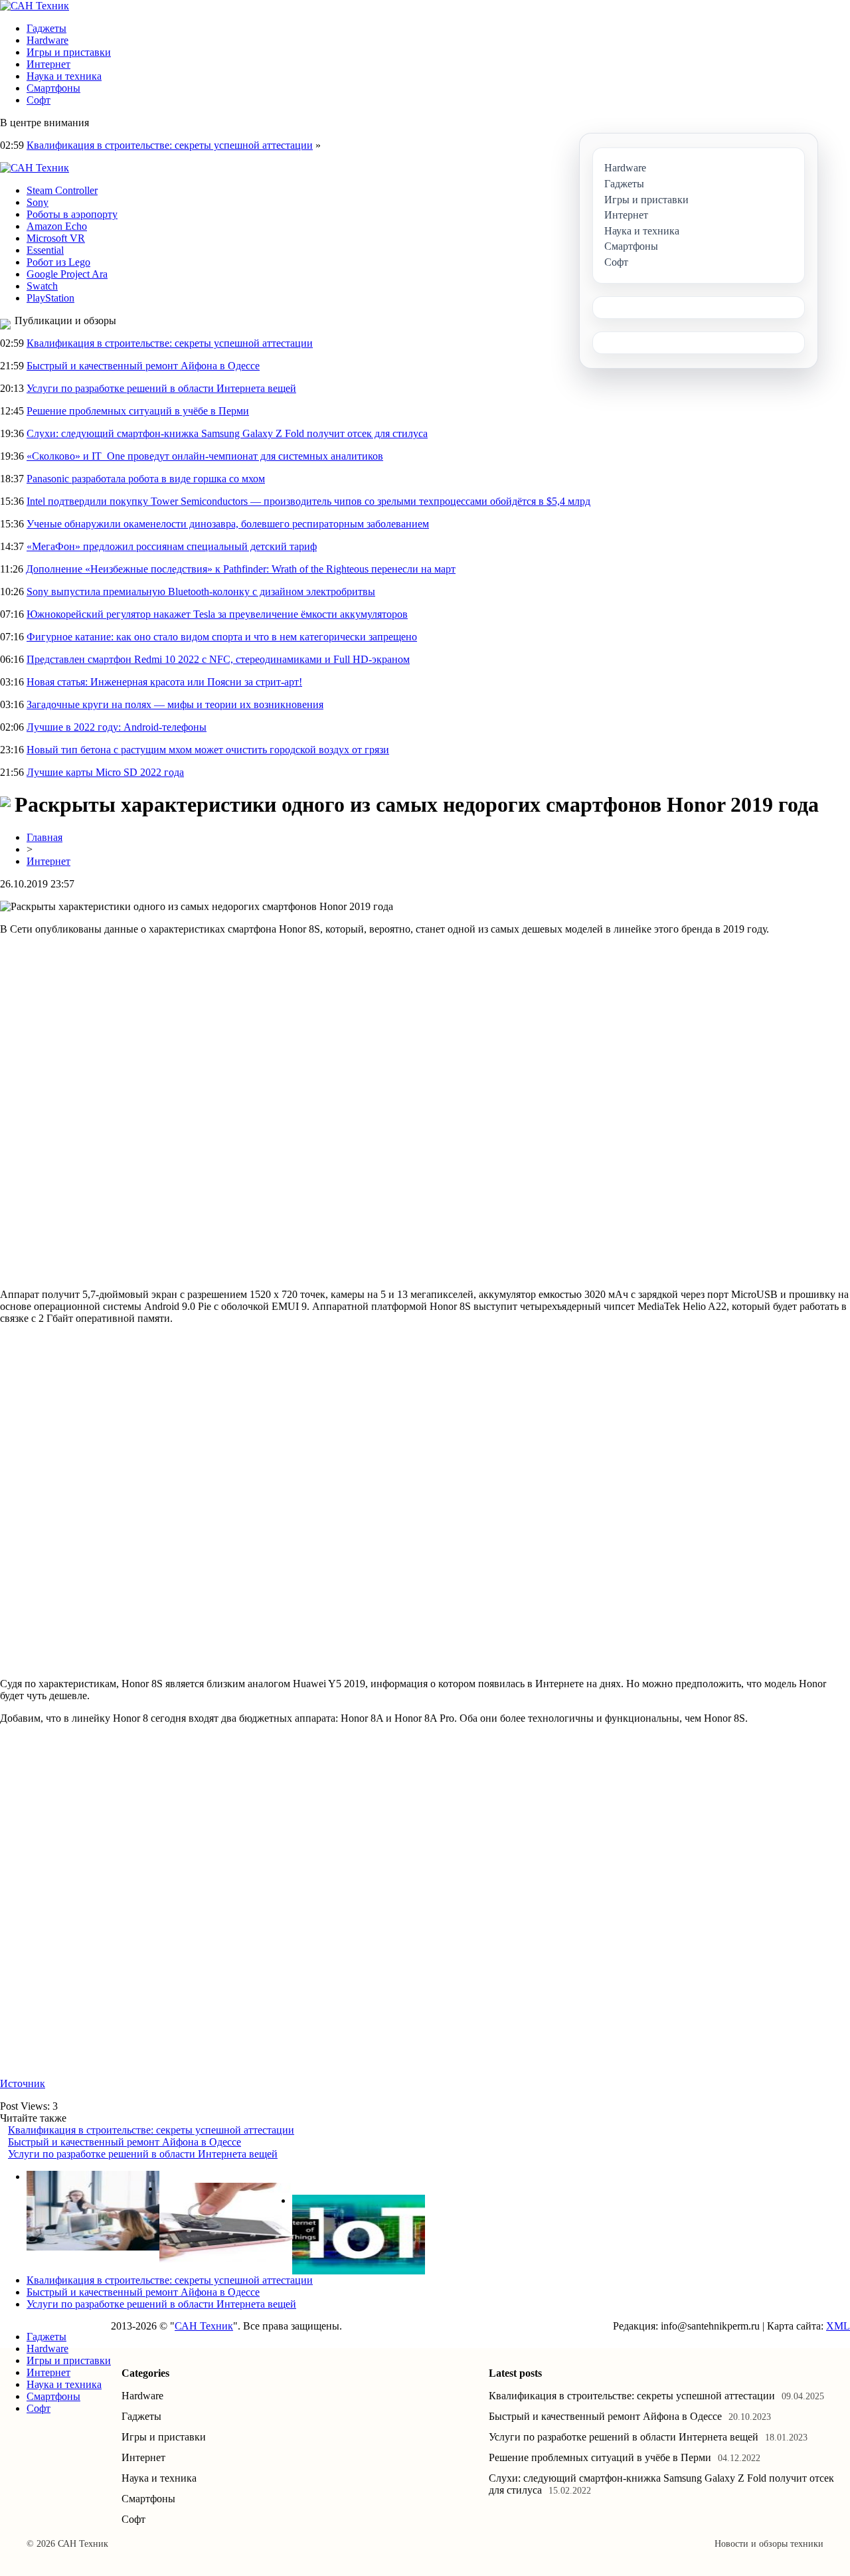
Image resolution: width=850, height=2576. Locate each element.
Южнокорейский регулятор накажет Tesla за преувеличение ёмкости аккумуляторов (217, 614)
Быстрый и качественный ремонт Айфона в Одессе (143, 366)
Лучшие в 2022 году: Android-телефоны (117, 727)
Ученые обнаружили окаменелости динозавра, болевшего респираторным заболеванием (228, 524)
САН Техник (204, 2326)
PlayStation (50, 298)
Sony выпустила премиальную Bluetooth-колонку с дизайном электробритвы (201, 592)
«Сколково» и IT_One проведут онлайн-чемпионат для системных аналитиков (205, 456)
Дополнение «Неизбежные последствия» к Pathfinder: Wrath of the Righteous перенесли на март (241, 569)
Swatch (42, 286)
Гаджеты (46, 28)
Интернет (48, 64)
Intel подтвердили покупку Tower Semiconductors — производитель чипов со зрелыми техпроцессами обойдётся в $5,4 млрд (308, 501)
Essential (45, 250)
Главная (44, 837)
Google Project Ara (67, 274)
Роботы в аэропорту (72, 214)
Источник (23, 2083)
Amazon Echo (57, 226)
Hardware (47, 40)
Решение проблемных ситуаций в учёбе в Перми (138, 411)
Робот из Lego (58, 262)
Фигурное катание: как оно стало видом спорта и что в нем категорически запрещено (222, 637)
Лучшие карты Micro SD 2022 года (105, 772)
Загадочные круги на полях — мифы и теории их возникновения (175, 704)
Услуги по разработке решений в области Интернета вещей (161, 388)
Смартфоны (53, 88)
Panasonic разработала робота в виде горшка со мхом (146, 479)
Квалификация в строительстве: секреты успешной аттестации (170, 145)
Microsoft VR (56, 238)
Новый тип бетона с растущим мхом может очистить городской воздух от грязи (208, 750)
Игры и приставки (69, 52)
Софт (39, 100)
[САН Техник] (35, 6)
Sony (38, 202)
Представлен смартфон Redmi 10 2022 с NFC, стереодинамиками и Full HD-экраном (218, 659)
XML (838, 2326)
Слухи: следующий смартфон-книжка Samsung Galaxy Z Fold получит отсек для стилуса (227, 433)
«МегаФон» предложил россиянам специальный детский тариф (172, 546)
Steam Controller (62, 190)
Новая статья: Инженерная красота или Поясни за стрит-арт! (164, 682)
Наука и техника (64, 76)
